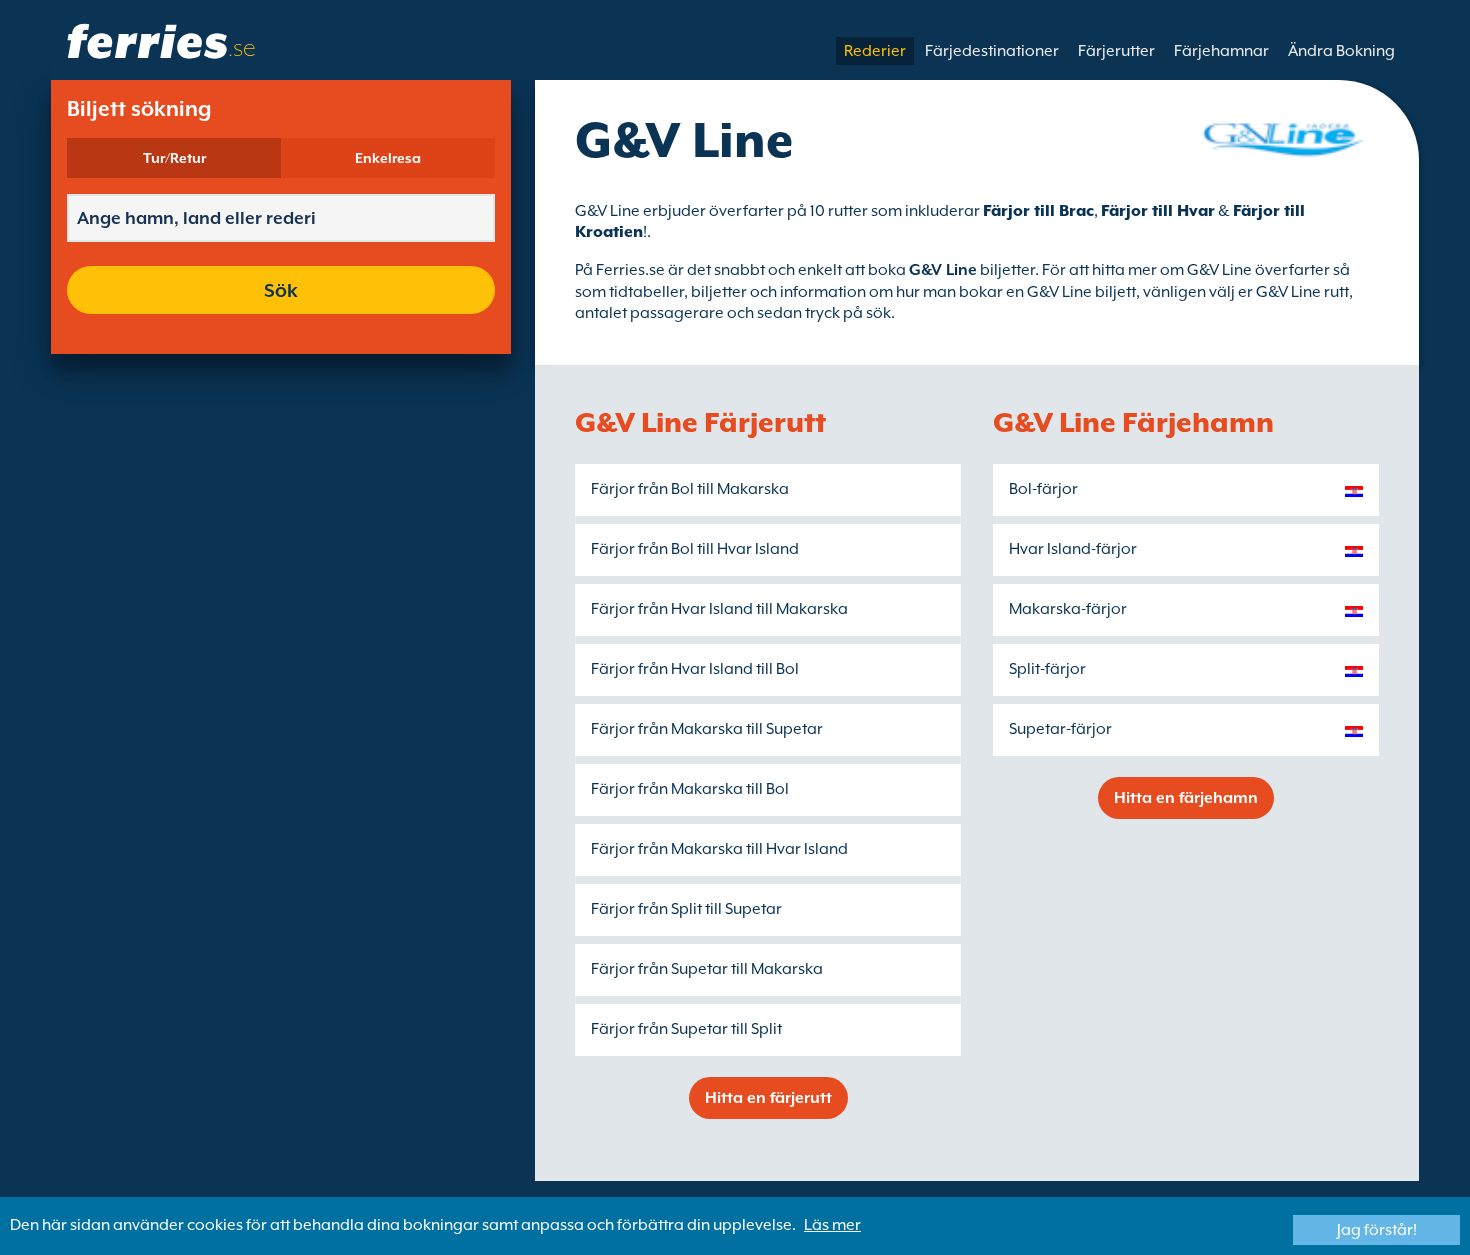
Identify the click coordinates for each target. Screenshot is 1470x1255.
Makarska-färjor (1068, 609)
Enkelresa (388, 158)
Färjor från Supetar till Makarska (707, 969)
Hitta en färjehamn (1186, 798)
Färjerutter (1116, 51)
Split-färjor (1047, 669)
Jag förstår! (1377, 1230)
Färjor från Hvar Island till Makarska (719, 609)
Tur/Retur (174, 158)
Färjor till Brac (1038, 211)
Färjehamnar (1221, 51)
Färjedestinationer (992, 51)
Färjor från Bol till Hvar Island (695, 549)
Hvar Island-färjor (1073, 549)
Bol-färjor (1043, 489)
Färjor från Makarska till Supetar (707, 729)
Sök (281, 290)
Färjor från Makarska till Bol (690, 789)
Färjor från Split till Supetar (686, 909)
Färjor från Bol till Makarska (690, 489)
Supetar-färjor (1060, 729)
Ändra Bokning (1341, 51)
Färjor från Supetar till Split (686, 1029)
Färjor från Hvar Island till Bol (695, 669)
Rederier (875, 51)
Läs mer (832, 1225)
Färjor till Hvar (1158, 211)
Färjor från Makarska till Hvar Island (719, 849)
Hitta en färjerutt (768, 1098)
